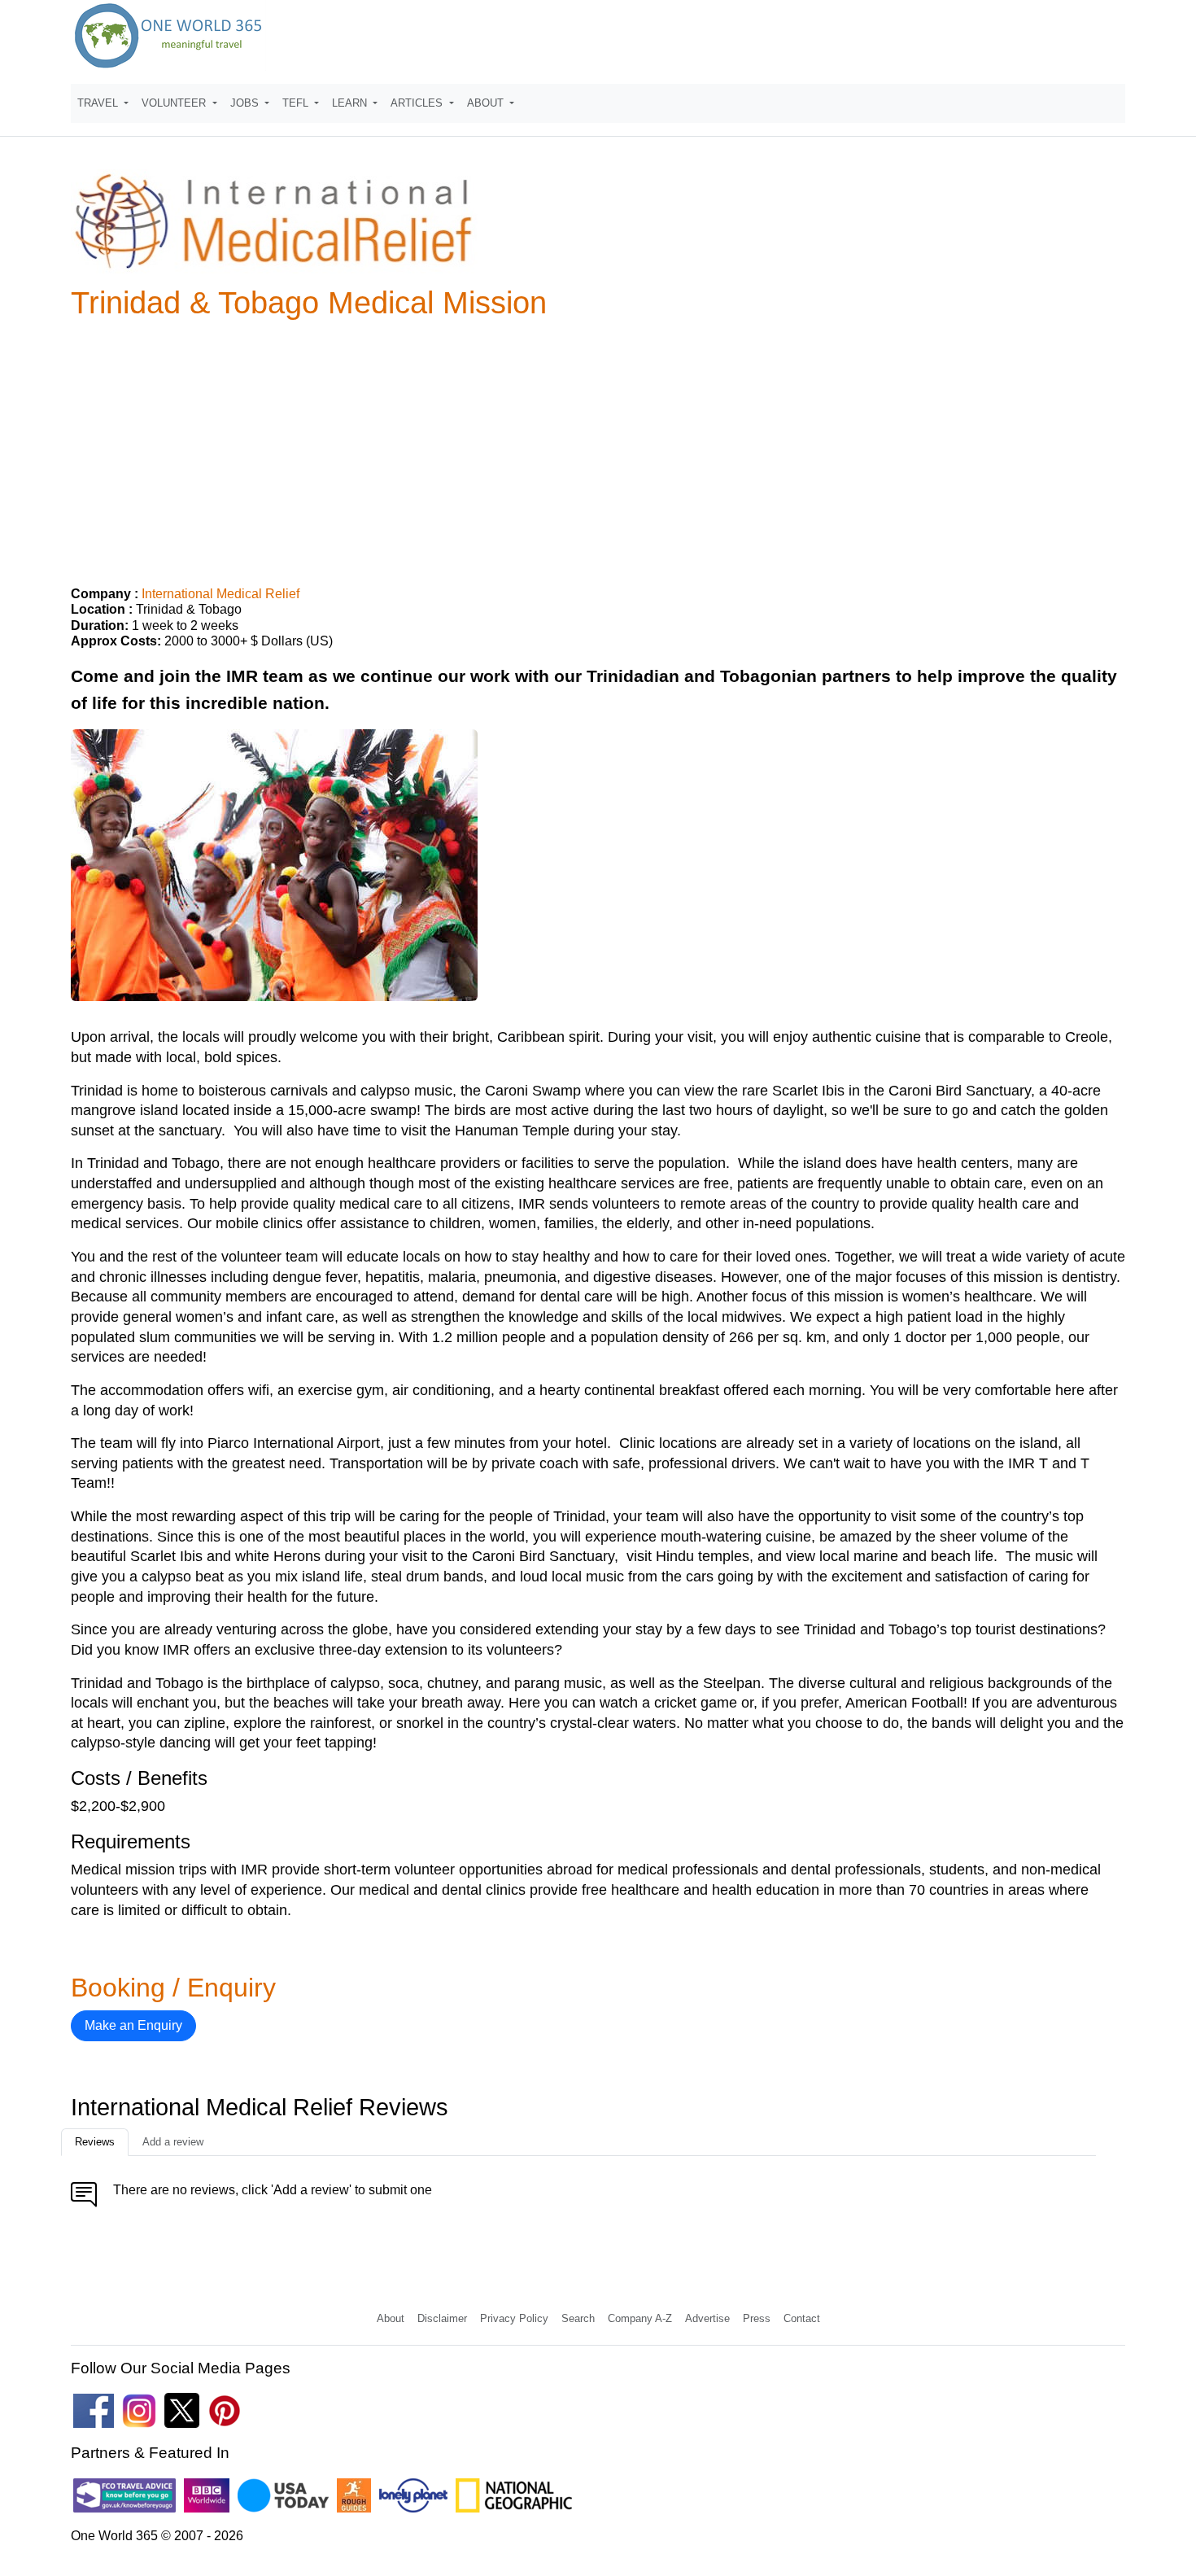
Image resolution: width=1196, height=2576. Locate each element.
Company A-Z (640, 2318)
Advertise (707, 2318)
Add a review (173, 2142)
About (391, 2318)
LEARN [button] (351, 103)
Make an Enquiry (133, 2025)
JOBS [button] (246, 103)
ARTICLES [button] (418, 103)
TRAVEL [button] (99, 103)
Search (578, 2318)
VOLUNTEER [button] (175, 103)
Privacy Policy (514, 2318)
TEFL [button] (297, 103)
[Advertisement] (598, 446)
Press (757, 2318)
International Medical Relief (220, 594)
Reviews (95, 2142)
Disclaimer (442, 2318)
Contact (802, 2318)
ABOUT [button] (487, 103)
